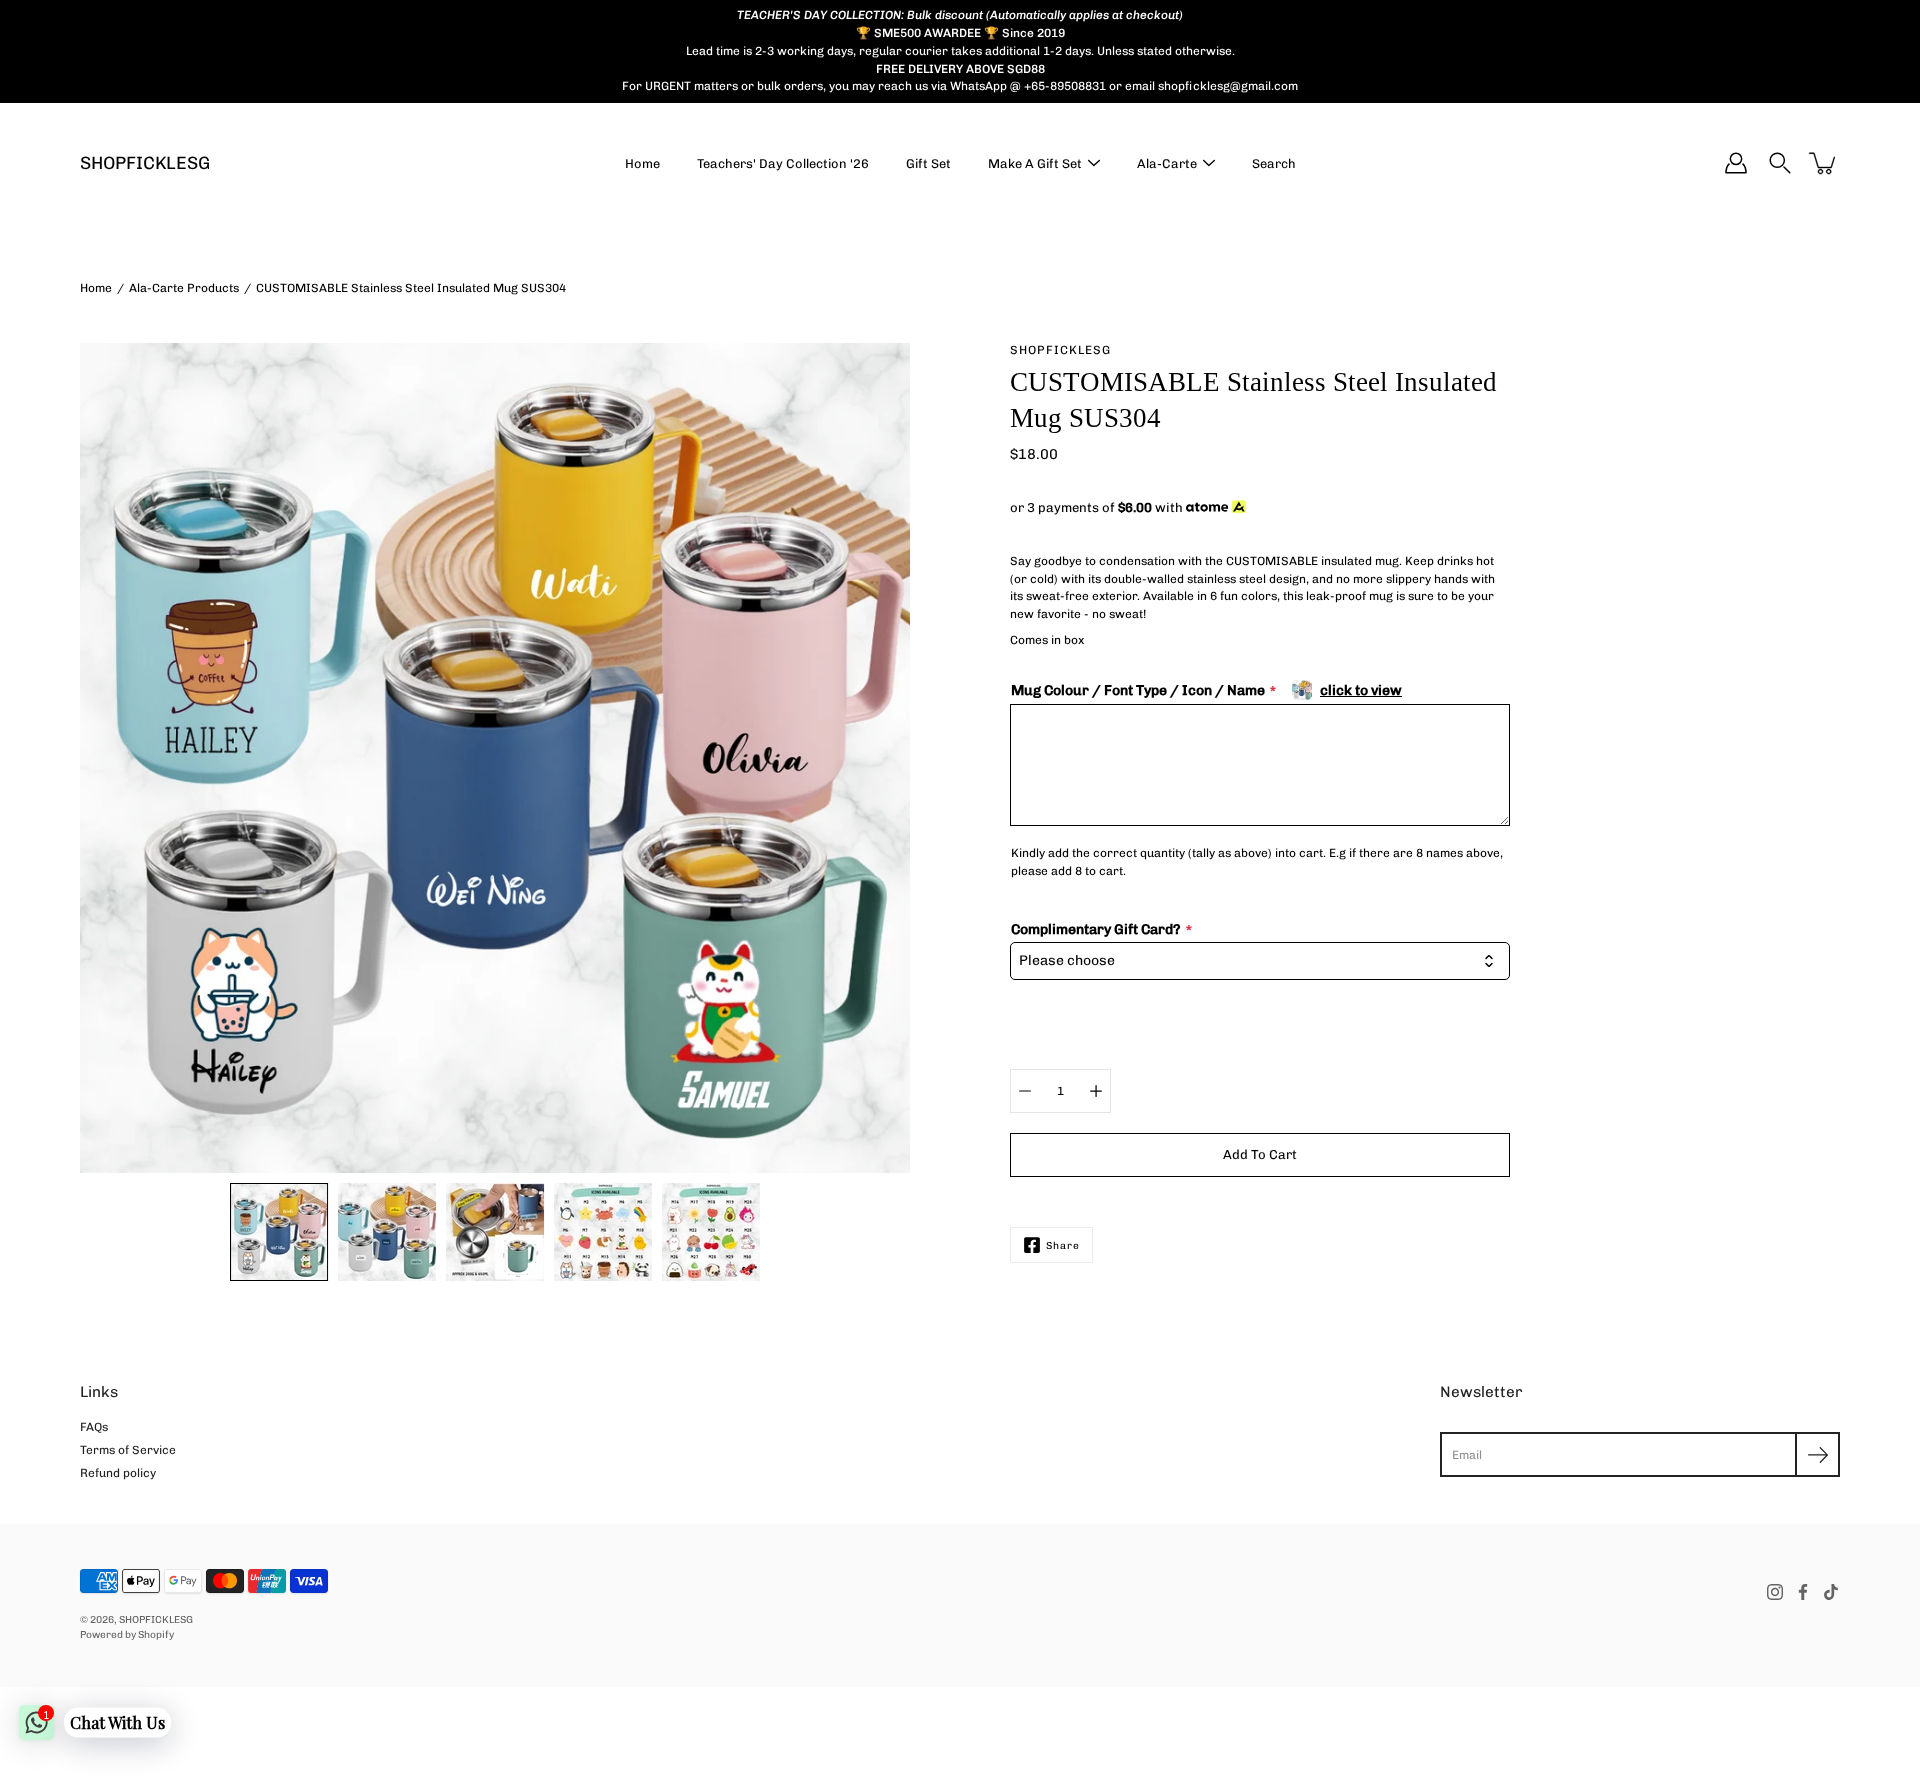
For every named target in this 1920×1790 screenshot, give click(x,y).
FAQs (94, 1427)
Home (642, 163)
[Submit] (1817, 1454)
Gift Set (928, 163)
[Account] (1736, 163)
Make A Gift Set (1035, 163)
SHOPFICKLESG (145, 163)
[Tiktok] (1831, 1592)
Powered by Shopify (127, 1634)
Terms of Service (128, 1450)
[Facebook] (1803, 1592)
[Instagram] (1775, 1592)
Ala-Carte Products (184, 288)
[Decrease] (1025, 1091)
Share (1063, 1245)
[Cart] (1824, 163)
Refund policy (118, 1473)
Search (1274, 163)
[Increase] (1096, 1091)
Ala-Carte (1167, 163)
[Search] (1780, 163)
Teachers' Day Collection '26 (783, 163)
